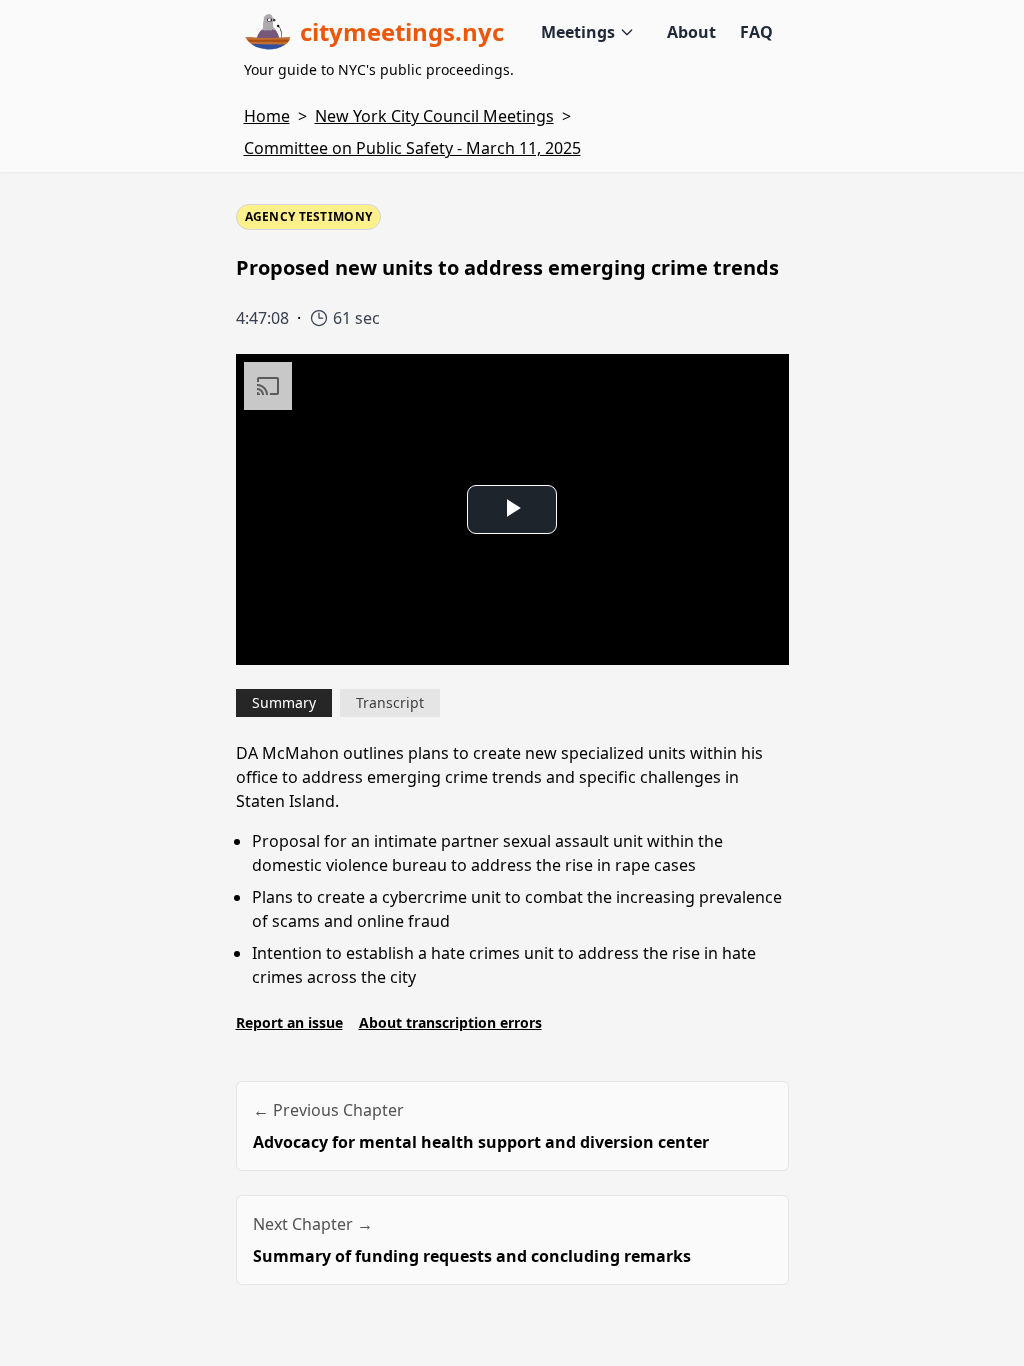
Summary (284, 702)
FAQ (756, 32)
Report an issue (289, 1022)
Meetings (578, 32)
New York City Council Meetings (434, 116)
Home (267, 116)
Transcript (390, 702)
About (691, 32)
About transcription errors (450, 1022)
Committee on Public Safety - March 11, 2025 (412, 148)
